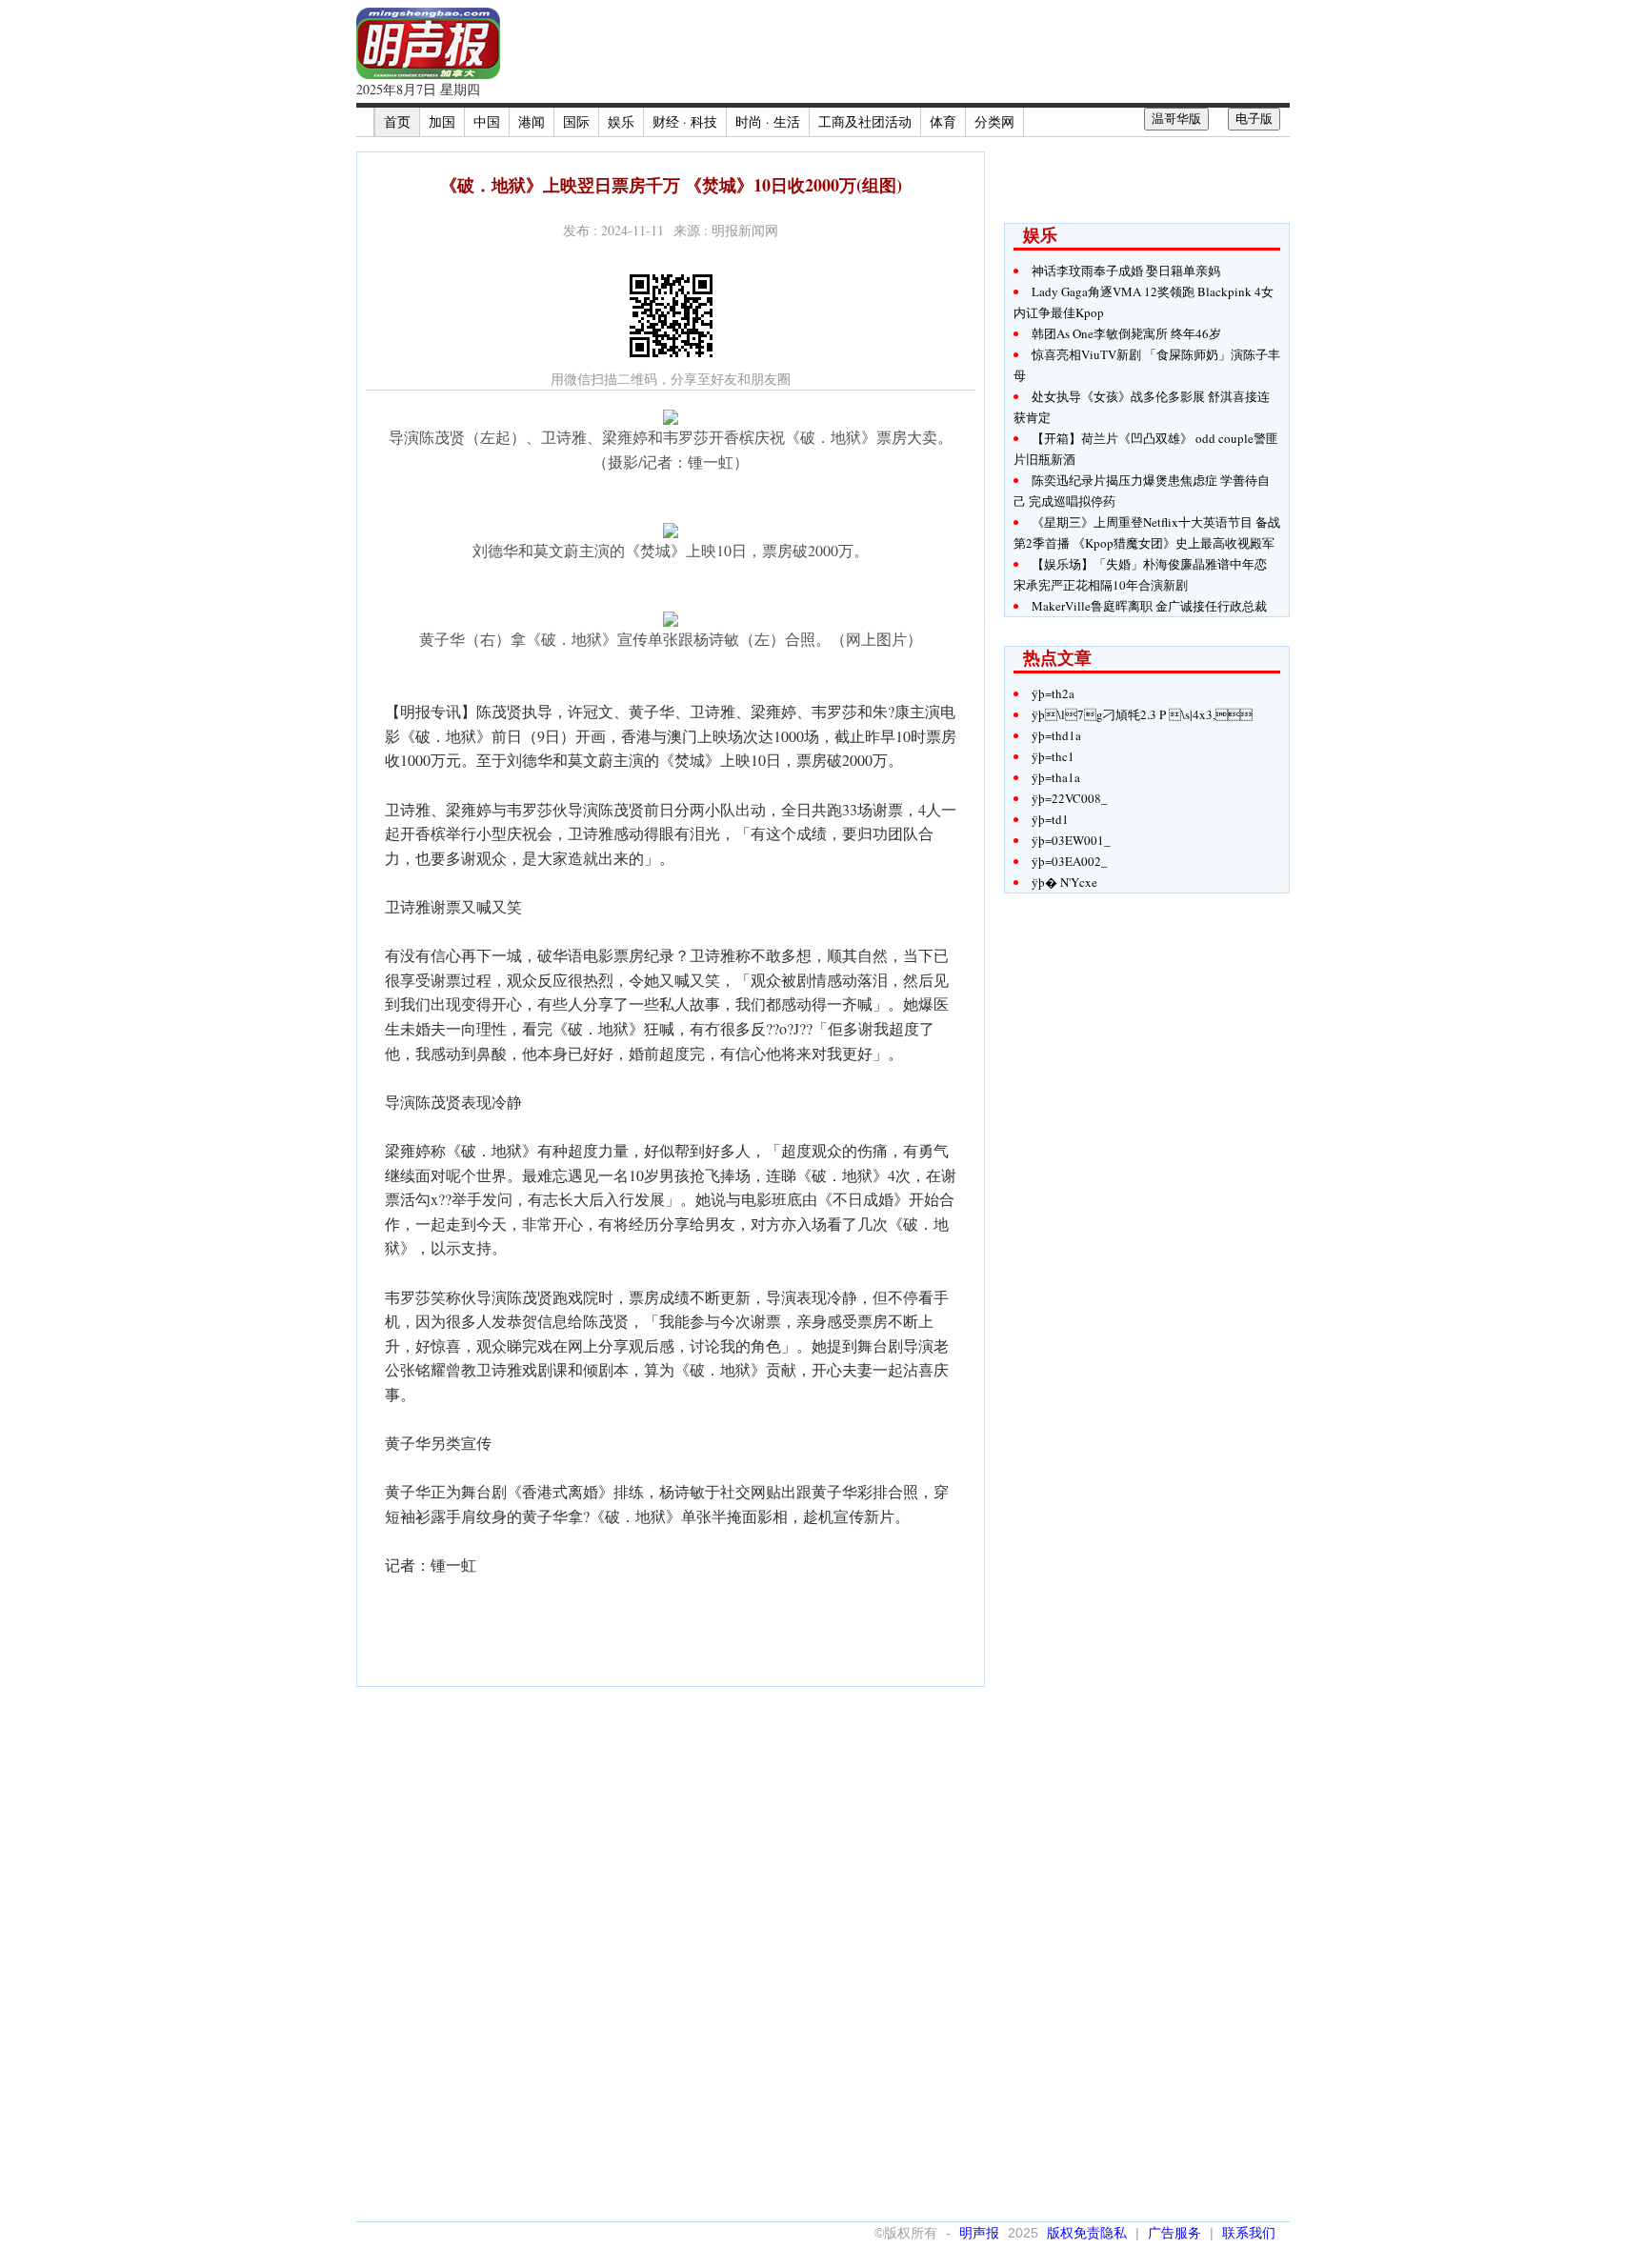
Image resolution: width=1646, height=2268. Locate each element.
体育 (943, 121)
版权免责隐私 (1087, 2233)
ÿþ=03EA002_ (1070, 861)
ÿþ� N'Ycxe (1064, 882)
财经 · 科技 (685, 121)
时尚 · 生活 (768, 121)
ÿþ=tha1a (1056, 777)
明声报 (979, 2233)
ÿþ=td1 (1050, 819)
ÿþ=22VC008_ (1070, 798)
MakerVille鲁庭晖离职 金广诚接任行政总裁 (1149, 606)
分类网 (994, 121)
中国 (487, 121)
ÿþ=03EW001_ (1071, 840)
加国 (442, 121)
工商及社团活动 (865, 121)
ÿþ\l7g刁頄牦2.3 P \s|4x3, (1142, 714)
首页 (397, 121)
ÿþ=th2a (1053, 693)
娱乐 (621, 121)
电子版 (1254, 119)
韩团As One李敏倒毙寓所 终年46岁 (1126, 333)
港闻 (532, 121)
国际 (576, 121)
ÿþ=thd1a (1056, 735)
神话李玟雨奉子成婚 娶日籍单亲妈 (1126, 271)
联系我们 (1249, 2233)
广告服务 (1174, 2233)
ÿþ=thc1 (1053, 756)
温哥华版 (1176, 119)
